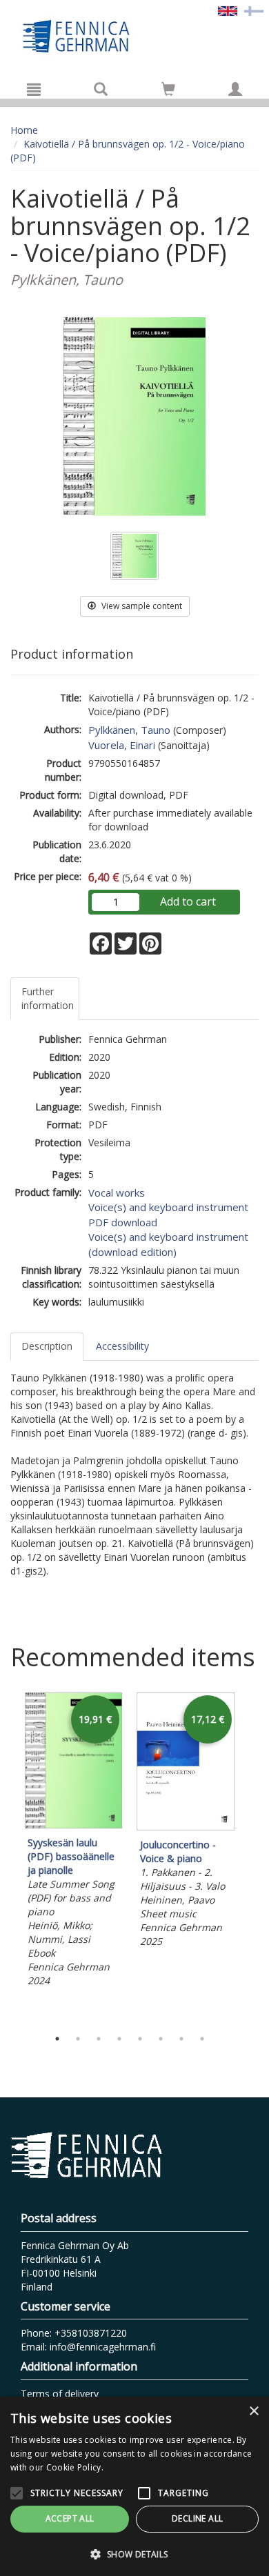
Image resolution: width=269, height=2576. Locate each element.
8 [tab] (202, 2039)
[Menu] (34, 89)
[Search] (101, 89)
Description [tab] (47, 1346)
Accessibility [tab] (122, 1346)
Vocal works (117, 1192)
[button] (134, 2554)
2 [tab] (78, 2039)
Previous (7, 1857)
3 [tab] (99, 2039)
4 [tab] (119, 2039)
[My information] (235, 89)
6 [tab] (161, 2039)
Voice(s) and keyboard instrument (168, 1207)
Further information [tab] (48, 998)
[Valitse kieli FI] (254, 10)
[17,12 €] (186, 1827)
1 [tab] (57, 2039)
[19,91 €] (73, 1825)
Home (24, 130)
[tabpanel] (73, 1841)
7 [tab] (181, 2039)
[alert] (134, 2486)
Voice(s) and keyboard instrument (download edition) (168, 1244)
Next (252, 1857)
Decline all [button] (197, 2518)
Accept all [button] (70, 2518)
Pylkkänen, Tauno (129, 730)
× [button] (253, 2412)
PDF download (123, 1222)
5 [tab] (140, 2039)
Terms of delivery (60, 2394)
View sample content (141, 606)
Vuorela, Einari (122, 745)
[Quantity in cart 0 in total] (168, 91)
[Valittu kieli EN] (228, 10)
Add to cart (188, 901)
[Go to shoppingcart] (168, 89)
